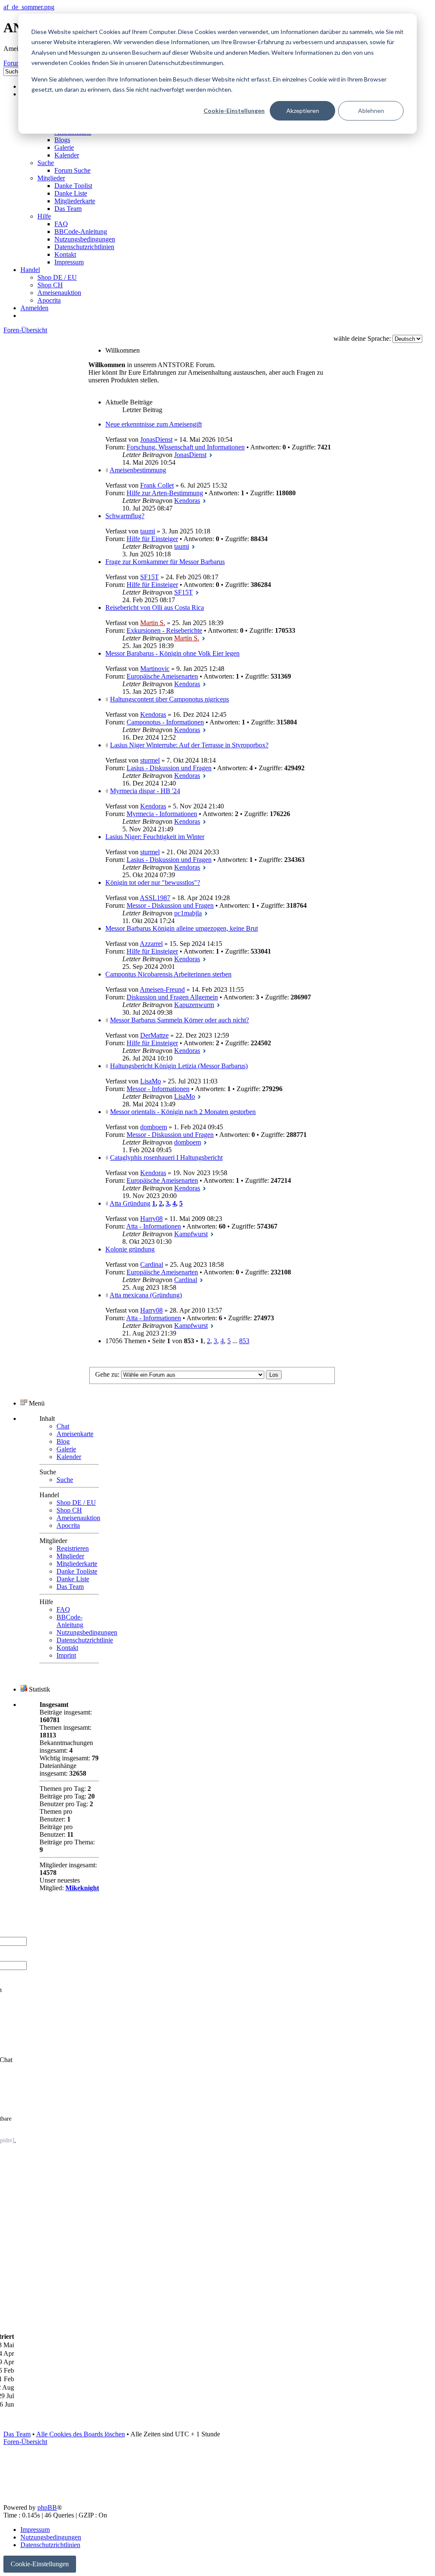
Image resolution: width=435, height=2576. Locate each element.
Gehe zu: (107, 1374)
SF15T (150, 577)
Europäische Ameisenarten (162, 676)
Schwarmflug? (125, 516)
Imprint (66, 1655)
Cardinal (152, 1264)
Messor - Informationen (158, 1089)
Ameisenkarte (75, 1434)
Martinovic (155, 669)
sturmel (150, 760)
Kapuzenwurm (194, 1005)
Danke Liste (73, 1579)
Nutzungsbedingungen (87, 1632)
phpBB (47, 2507)
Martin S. (153, 623)
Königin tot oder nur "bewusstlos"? (153, 883)
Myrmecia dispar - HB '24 (145, 791)
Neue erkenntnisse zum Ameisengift (154, 424)
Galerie (66, 1449)
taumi (148, 531)
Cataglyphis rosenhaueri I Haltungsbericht (166, 1158)
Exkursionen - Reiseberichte (164, 630)
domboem (154, 1127)
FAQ (63, 1609)
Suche (65, 1480)
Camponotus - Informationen (165, 722)
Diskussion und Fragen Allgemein (172, 997)
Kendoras (187, 501)
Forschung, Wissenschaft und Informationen (186, 447)
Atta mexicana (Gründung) (146, 1295)
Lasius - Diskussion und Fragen (169, 768)
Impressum (35, 2530)
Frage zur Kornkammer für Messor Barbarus (165, 562)
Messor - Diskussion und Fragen (170, 905)
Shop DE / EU (76, 1503)
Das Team (70, 1587)
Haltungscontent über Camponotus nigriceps (169, 699)
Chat (63, 1426)
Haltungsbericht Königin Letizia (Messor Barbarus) (179, 1066)
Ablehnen (371, 111)
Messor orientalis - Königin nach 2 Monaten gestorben (183, 1112)
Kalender (69, 1457)
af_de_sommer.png (29, 7)
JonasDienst (156, 439)
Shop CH (69, 1510)
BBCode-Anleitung (70, 1621)
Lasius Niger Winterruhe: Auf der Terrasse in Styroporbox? (189, 745)
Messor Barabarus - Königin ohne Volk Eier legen (172, 653)
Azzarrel (151, 944)
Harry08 (151, 1219)
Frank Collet (157, 485)
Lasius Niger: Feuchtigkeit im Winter (155, 837)
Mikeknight (82, 1888)
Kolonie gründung (130, 1249)
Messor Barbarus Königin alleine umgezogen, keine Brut (182, 928)
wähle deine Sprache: (362, 338)
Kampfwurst (191, 1234)
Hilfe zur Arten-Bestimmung (165, 493)
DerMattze (154, 1035)
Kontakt (67, 1648)
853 (244, 1341)
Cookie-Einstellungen (234, 111)
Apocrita (68, 1525)
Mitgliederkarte (77, 1564)
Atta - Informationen (154, 1226)
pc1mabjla (188, 913)
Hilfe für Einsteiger (152, 539)
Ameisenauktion (78, 1518)
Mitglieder (70, 1556)
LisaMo (151, 1081)
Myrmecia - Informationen (162, 814)
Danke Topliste (77, 1571)
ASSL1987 (155, 898)
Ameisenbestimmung (138, 470)
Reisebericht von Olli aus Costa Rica (155, 608)
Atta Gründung (130, 1203)
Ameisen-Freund (162, 989)
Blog (63, 1441)
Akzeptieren (303, 111)
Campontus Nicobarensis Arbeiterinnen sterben (168, 974)
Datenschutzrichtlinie (85, 1640)
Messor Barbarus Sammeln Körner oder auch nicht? (179, 1020)
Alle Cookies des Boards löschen (81, 2434)
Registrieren (73, 1548)
